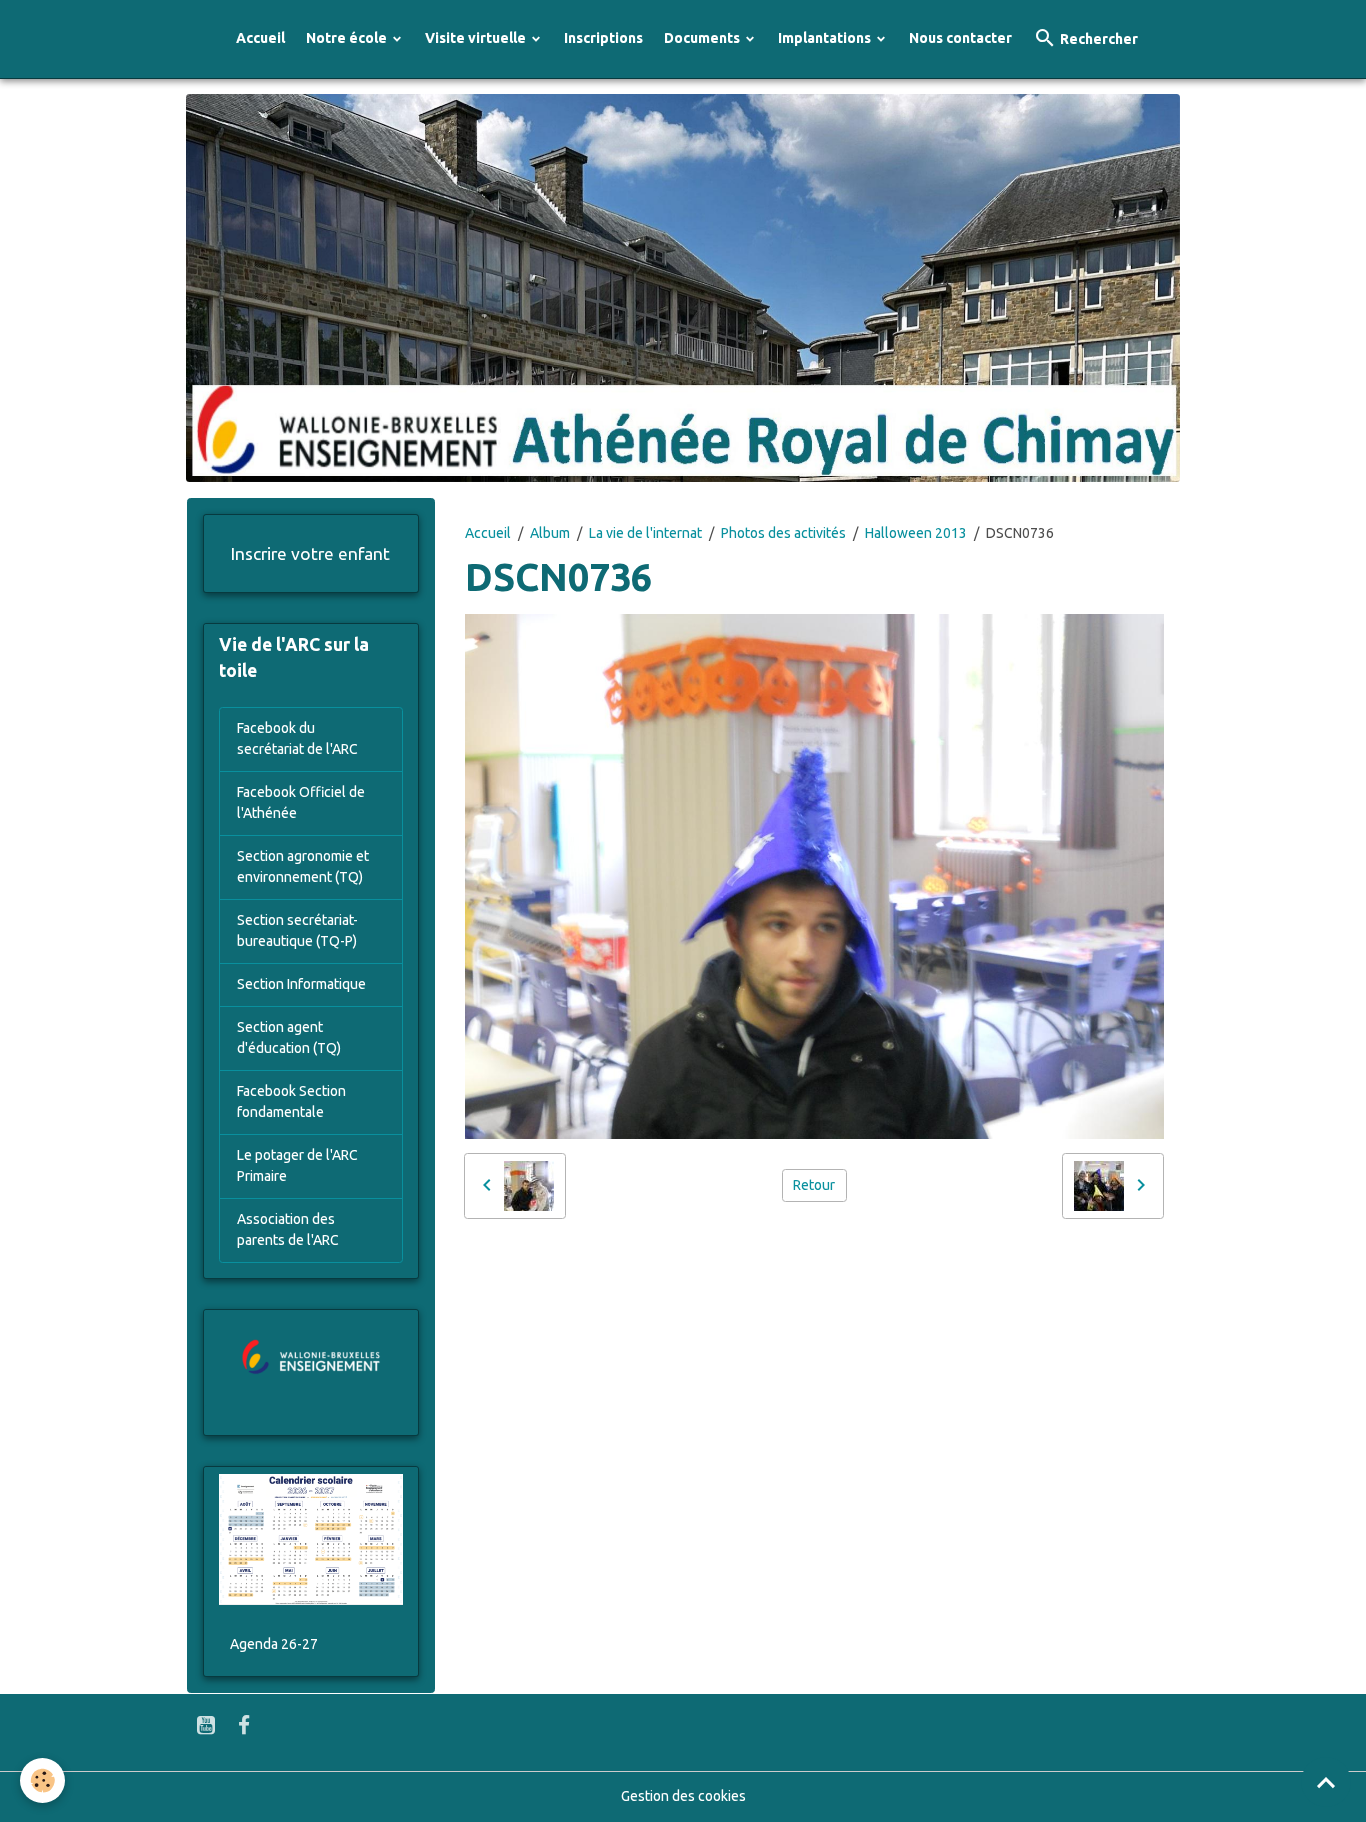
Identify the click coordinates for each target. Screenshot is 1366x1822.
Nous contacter (960, 38)
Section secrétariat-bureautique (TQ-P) (297, 930)
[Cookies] (42, 1780)
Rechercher (1097, 39)
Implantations (826, 38)
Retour (814, 1185)
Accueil (260, 38)
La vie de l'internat (645, 533)
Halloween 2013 (916, 533)
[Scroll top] (1326, 1782)
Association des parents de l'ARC (288, 1229)
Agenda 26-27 (274, 1644)
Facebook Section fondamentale (291, 1101)
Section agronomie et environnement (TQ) (303, 866)
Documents (703, 38)
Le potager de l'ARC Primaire (297, 1165)
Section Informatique (301, 984)
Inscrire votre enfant (310, 553)
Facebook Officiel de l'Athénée (301, 802)
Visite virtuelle (477, 38)
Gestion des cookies (683, 1796)
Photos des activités (783, 533)
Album (550, 533)
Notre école (348, 38)
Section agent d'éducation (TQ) (289, 1037)
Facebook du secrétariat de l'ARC (297, 738)
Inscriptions (603, 38)
